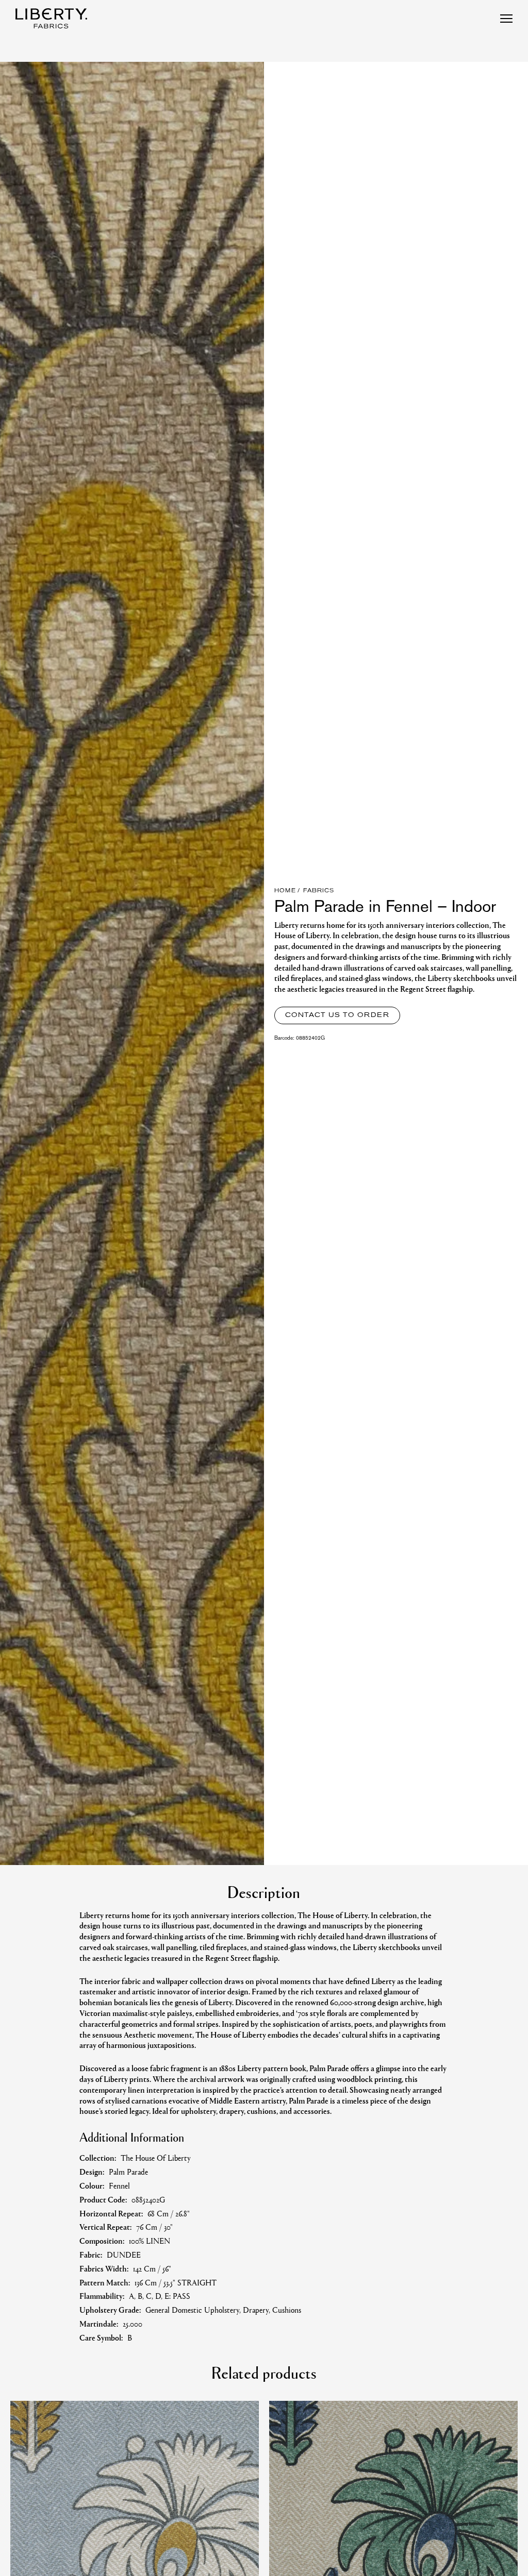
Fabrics (319, 891)
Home (285, 891)
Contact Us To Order (337, 1015)
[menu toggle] (506, 19)
